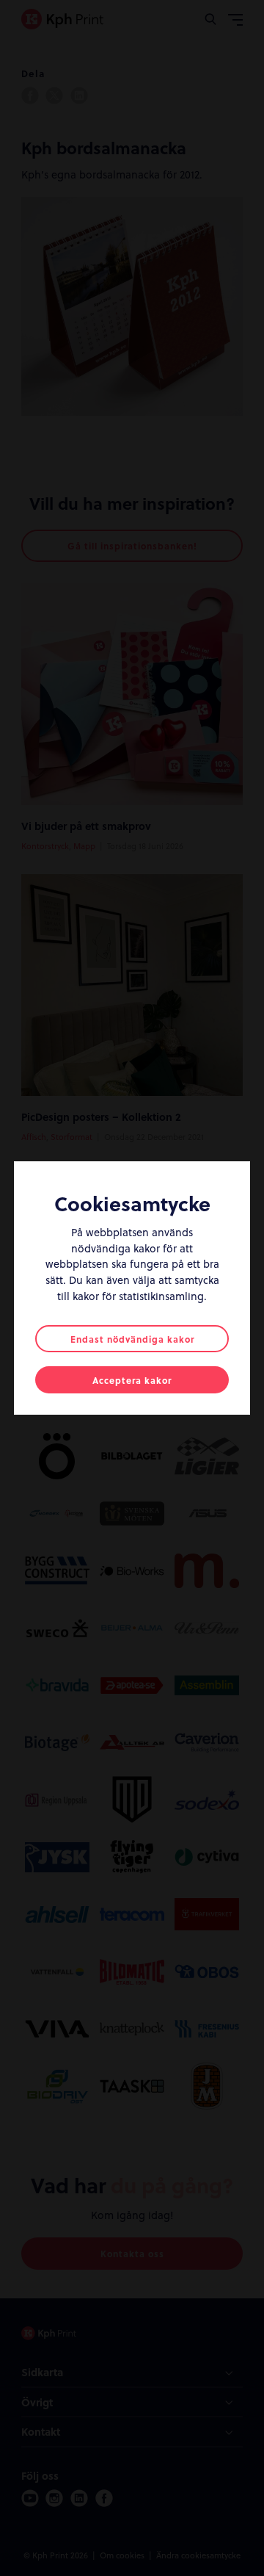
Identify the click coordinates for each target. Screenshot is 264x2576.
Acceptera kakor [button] (132, 1380)
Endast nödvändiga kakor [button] (132, 1339)
